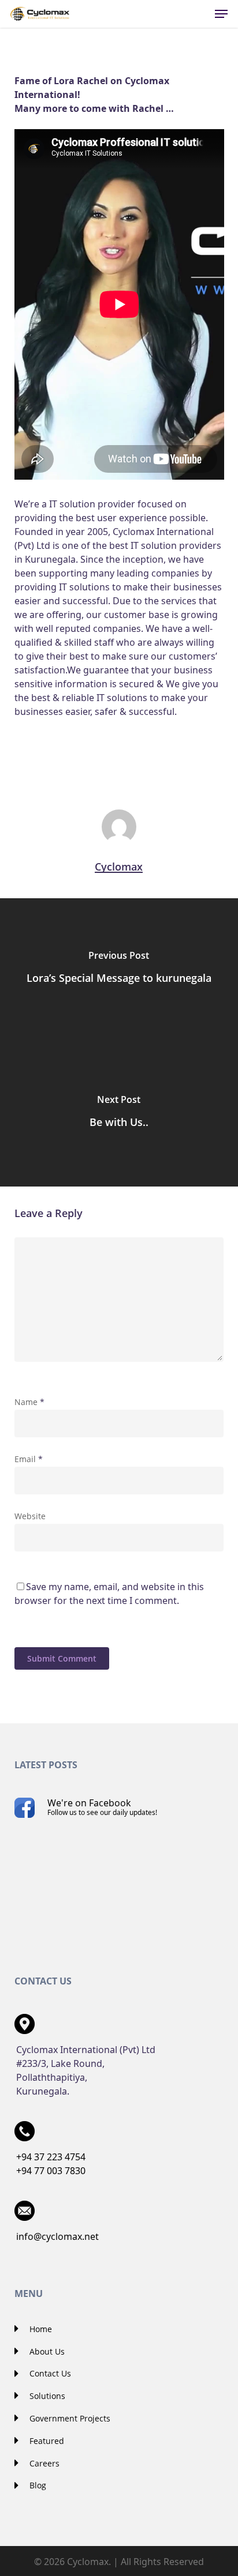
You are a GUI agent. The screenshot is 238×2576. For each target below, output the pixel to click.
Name (29, 1402)
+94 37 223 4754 (51, 2157)
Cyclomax (119, 867)
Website (30, 1516)
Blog (37, 2485)
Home (40, 2329)
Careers (43, 2463)
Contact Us (49, 2373)
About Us (46, 2351)
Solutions (46, 2396)
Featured (46, 2441)
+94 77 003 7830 (51, 2171)
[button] (221, 14)
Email (29, 1459)
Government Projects (69, 2418)
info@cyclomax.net (57, 2236)
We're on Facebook (102, 1807)
